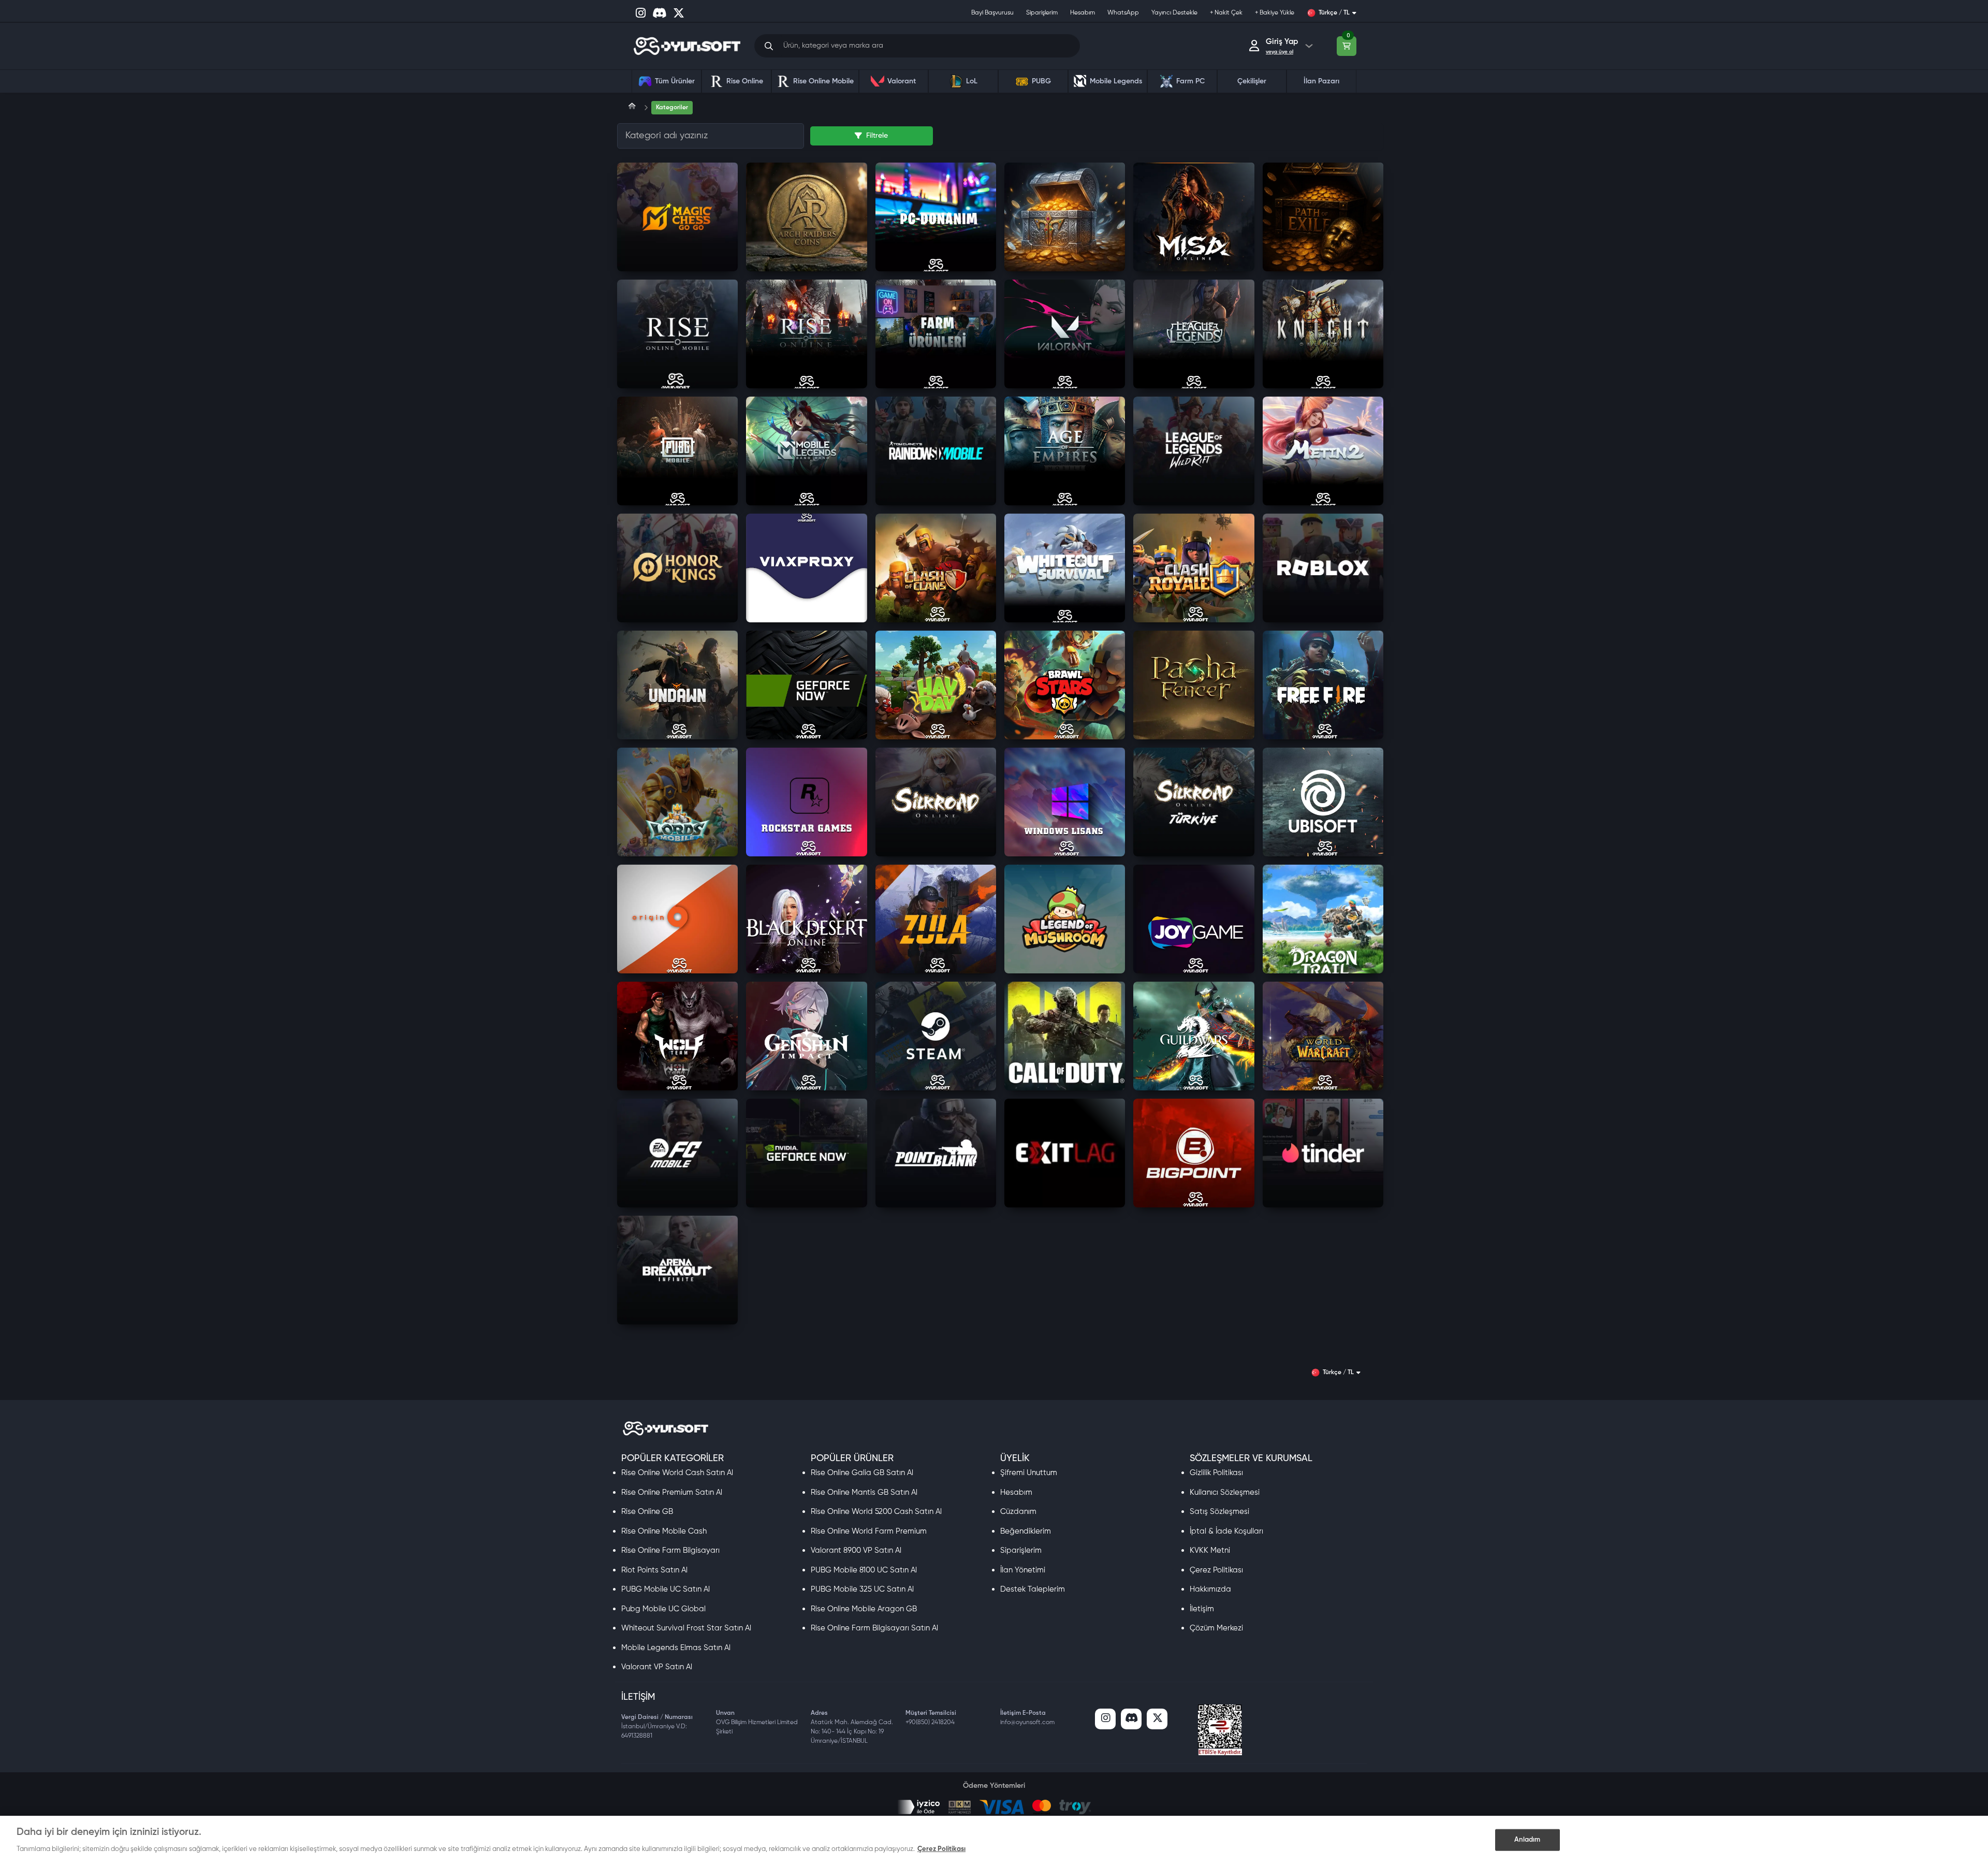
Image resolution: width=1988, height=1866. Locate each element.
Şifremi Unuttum (1029, 1473)
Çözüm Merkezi (1216, 1628)
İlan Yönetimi (1023, 1570)
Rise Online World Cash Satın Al (677, 1473)
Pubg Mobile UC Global (663, 1609)
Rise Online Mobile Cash (664, 1531)
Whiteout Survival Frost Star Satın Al (686, 1628)
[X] (1157, 1719)
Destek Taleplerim (1033, 1589)
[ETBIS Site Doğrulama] (1220, 1730)
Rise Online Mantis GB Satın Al (864, 1492)
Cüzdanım (1018, 1512)
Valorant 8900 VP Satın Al (856, 1550)
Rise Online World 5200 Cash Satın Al (876, 1512)
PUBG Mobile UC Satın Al (666, 1589)
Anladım (1527, 1840)
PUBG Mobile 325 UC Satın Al (862, 1589)
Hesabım (1016, 1492)
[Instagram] (1105, 1719)
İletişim (1202, 1609)
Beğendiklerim (1026, 1531)
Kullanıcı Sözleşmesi (1225, 1492)
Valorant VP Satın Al (657, 1667)
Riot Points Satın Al (654, 1570)
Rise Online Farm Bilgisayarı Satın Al (874, 1628)
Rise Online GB (647, 1512)
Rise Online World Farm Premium (869, 1531)
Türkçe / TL (1334, 13)
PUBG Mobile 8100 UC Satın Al (864, 1570)
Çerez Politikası (1216, 1570)
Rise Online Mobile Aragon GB (864, 1609)
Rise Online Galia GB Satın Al (862, 1473)
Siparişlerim (1021, 1550)
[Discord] (1131, 1719)
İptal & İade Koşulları (1226, 1531)
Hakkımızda (1210, 1589)
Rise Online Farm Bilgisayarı (670, 1550)
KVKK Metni (1210, 1550)
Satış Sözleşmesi (1219, 1512)
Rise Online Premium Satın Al (672, 1492)
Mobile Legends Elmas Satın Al (676, 1648)
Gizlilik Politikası (1216, 1473)
